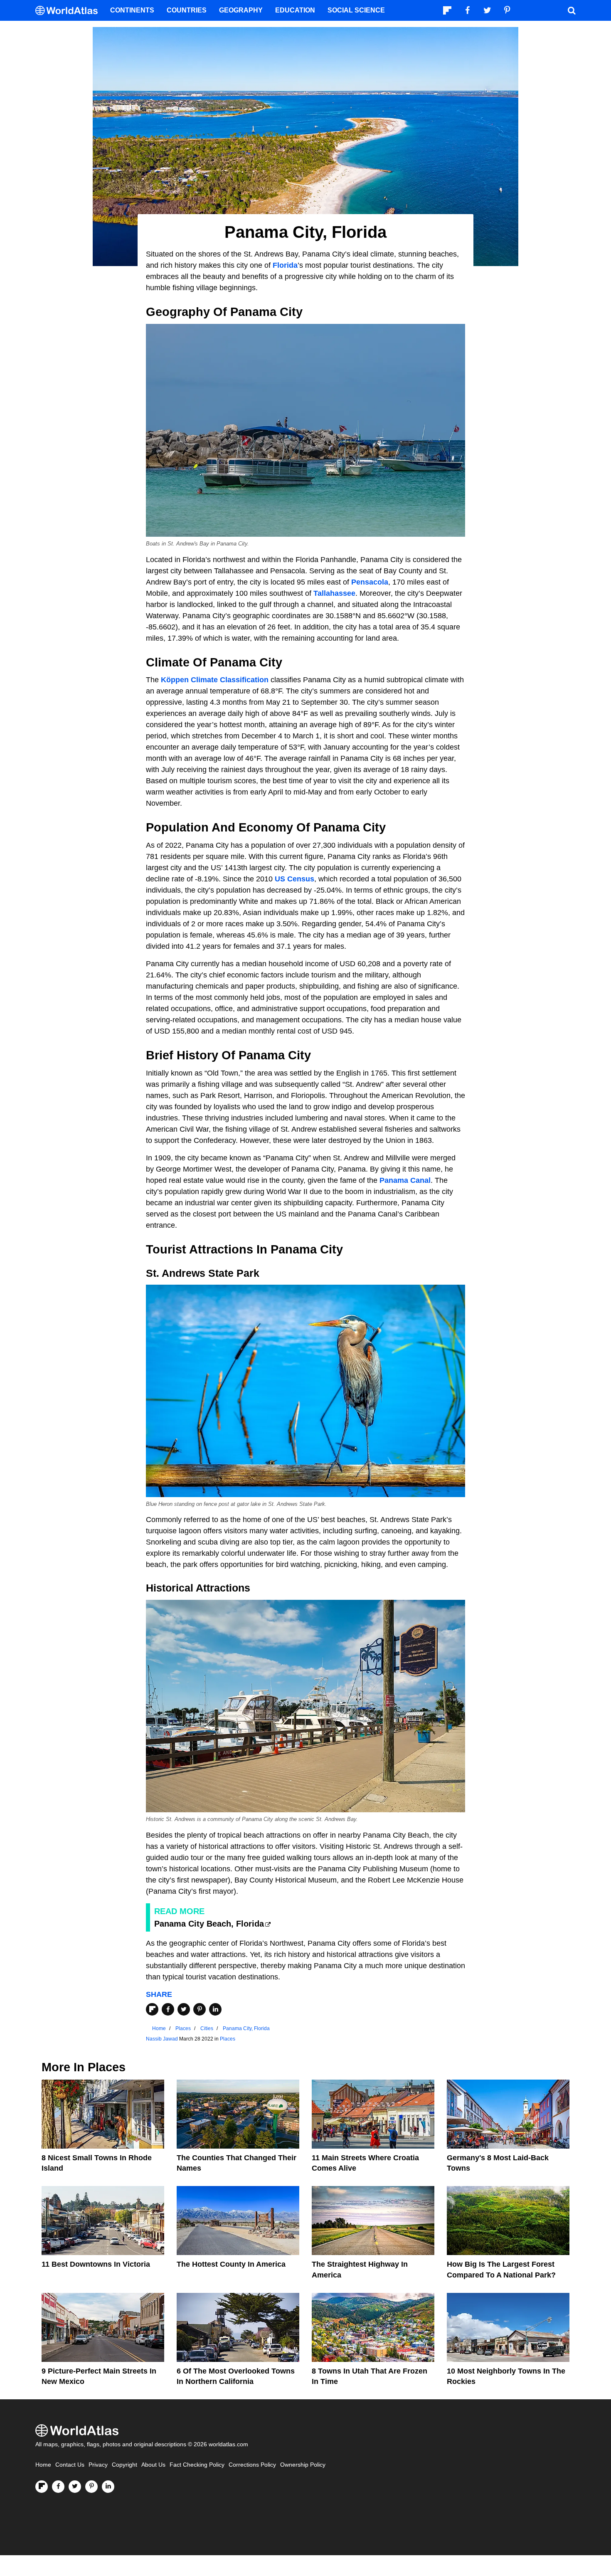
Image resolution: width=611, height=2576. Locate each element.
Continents (132, 10)
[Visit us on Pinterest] (91, 2487)
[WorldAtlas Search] (572, 10)
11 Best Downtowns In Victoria (96, 2264)
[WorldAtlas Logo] (70, 11)
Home (43, 2465)
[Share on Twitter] (184, 2009)
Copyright (124, 2465)
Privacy (98, 2465)
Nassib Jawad (162, 2039)
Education (295, 10)
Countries (187, 10)
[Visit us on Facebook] (58, 2487)
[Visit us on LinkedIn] (108, 2487)
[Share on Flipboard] (152, 2009)
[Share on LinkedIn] (215, 2009)
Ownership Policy (303, 2465)
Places (228, 2039)
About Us (153, 2465)
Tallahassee (334, 593)
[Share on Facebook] (168, 2009)
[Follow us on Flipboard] (42, 2487)
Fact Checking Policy (197, 2465)
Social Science (356, 10)
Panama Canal (405, 1180)
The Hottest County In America (231, 2264)
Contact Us (70, 2465)
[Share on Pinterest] (200, 2009)
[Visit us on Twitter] (75, 2487)
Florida (285, 265)
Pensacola (370, 582)
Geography (241, 10)
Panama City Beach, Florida (209, 1924)
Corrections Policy (252, 2465)
